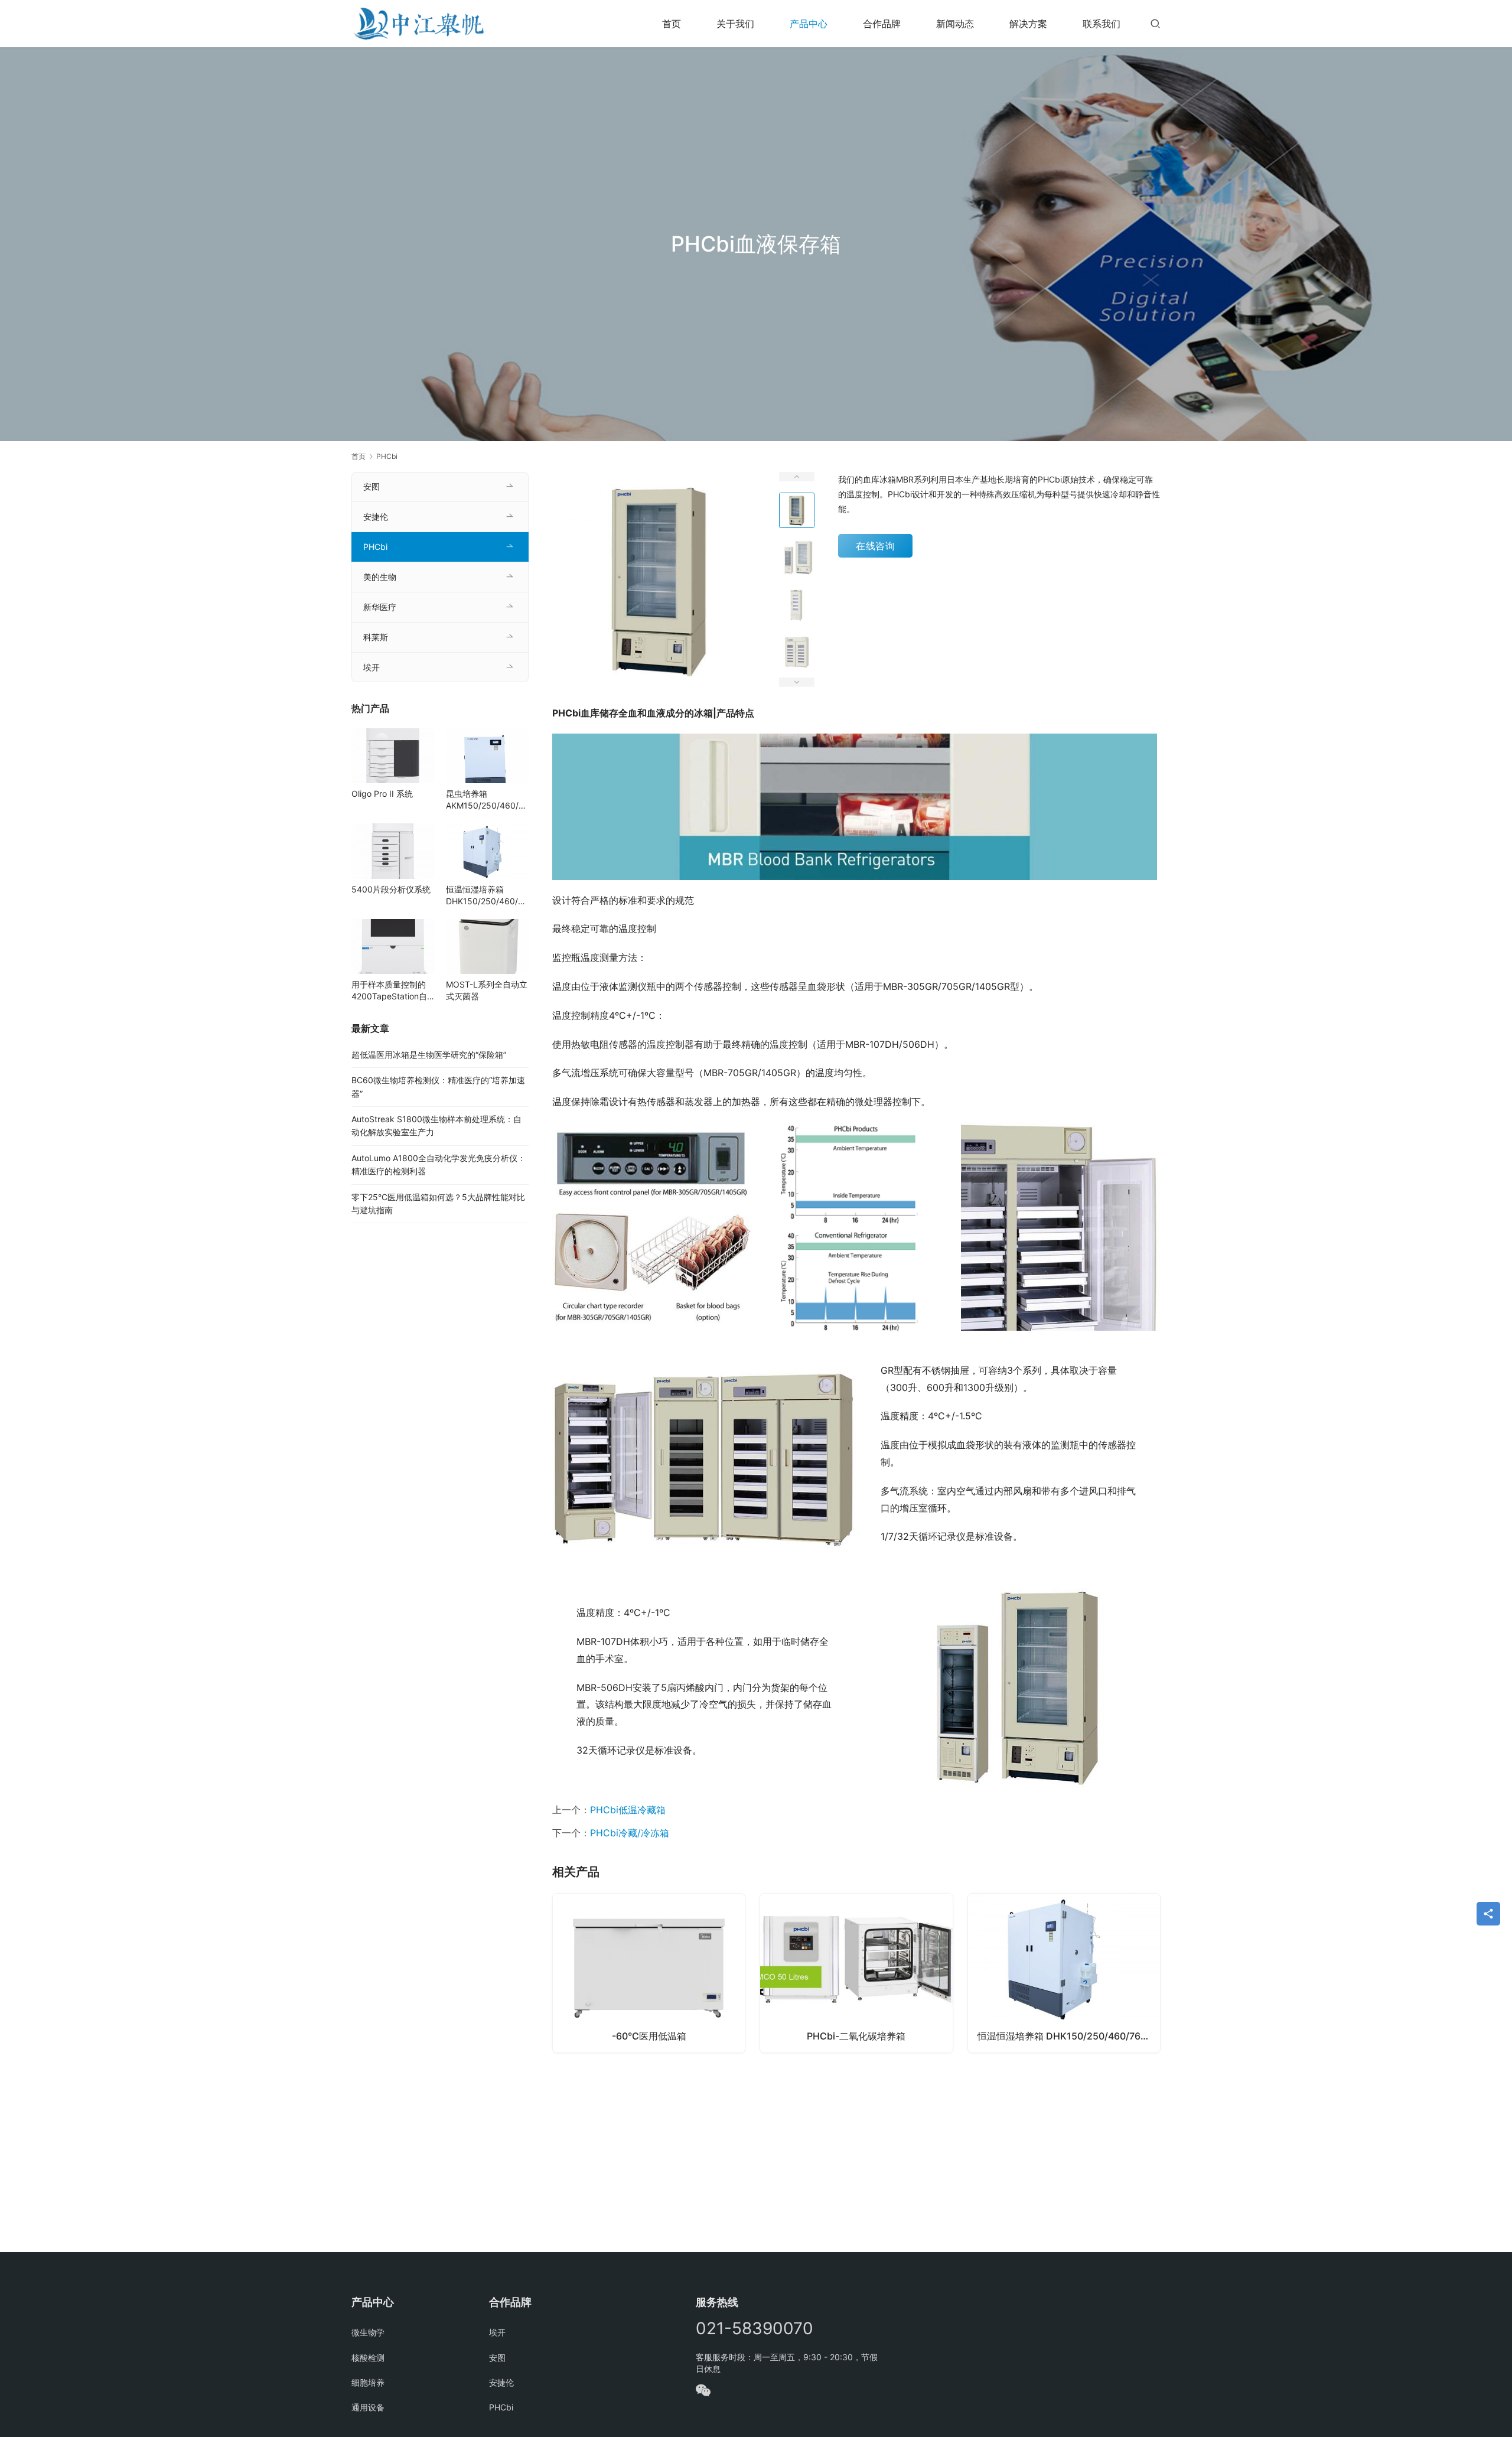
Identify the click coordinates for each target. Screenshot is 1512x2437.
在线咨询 (875, 546)
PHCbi (375, 547)
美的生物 (380, 577)
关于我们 (735, 24)
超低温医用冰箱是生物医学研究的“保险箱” (429, 1055)
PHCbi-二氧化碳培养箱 (856, 2036)
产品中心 (809, 24)
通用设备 (368, 2407)
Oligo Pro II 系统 (382, 794)
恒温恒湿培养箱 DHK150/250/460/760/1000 (1069, 2036)
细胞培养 (368, 2382)
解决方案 (1028, 24)
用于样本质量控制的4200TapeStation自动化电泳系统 (389, 991)
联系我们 (1102, 24)
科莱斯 (376, 637)
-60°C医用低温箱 (649, 2036)
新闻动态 (955, 24)
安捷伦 (376, 517)
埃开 (372, 667)
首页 (672, 24)
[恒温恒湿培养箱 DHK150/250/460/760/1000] (1064, 1973)
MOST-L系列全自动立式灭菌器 (487, 990)
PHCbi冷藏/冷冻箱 (630, 1833)
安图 (372, 486)
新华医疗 (380, 607)
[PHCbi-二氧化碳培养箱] (856, 1973)
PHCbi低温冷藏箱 (628, 1810)
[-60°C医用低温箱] (649, 1973)
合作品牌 (882, 24)
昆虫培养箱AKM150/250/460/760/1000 (487, 800)
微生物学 (368, 2332)
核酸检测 (368, 2358)
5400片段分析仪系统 (391, 889)
